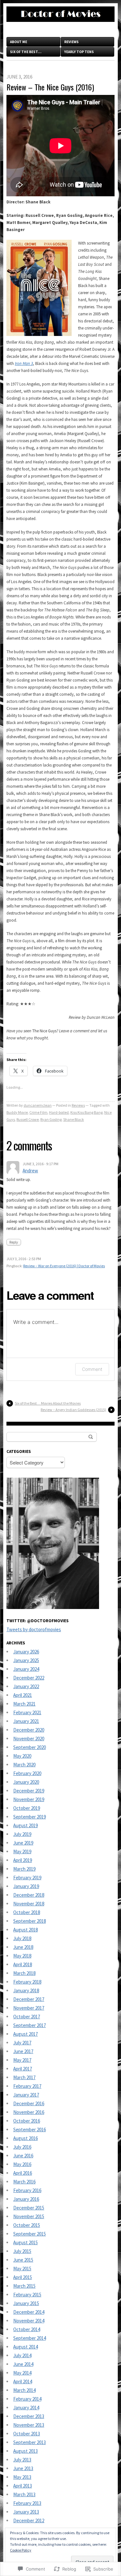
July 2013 (22, 2460)
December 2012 (29, 2520)
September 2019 (30, 1817)
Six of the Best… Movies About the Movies (48, 1403)
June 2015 (23, 2260)
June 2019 (23, 1843)
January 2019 (26, 1886)
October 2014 (27, 2329)
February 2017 (27, 2086)
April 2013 (23, 2486)
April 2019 (23, 1860)
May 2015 (22, 2269)
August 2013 (25, 2451)
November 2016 (29, 2112)
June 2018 (23, 1947)
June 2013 (23, 2468)
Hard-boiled (59, 1112)
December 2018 (29, 1895)
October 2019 (27, 1808)
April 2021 (23, 1695)
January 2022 (26, 1686)
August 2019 (25, 1825)
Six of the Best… (26, 52)
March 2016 (24, 2182)
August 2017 (25, 2034)
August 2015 (25, 2242)
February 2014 (27, 2399)
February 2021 (27, 1712)
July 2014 (22, 2355)
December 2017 (29, 1999)
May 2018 (22, 1956)
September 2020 (30, 1747)
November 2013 (29, 2425)
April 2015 (23, 2277)
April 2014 (23, 2381)
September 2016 (30, 2130)
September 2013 (30, 2442)
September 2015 (30, 2234)
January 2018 (26, 1990)
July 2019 (22, 1834)
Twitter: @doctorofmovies (38, 1621)
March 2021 (24, 1704)
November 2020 (29, 1739)
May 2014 (22, 2373)
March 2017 (24, 2077)
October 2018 (27, 1912)
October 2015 (27, 2225)
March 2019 (24, 1869)
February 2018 (27, 1982)
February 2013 (27, 2503)
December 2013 (29, 2416)
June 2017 (23, 2051)
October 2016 (27, 2121)
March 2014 (24, 2390)
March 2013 (24, 2494)
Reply (14, 1242)
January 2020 (26, 1782)
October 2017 (27, 2017)
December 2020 (29, 1730)
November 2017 (29, 2008)
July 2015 (22, 2251)
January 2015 (26, 2303)
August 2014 (25, 2347)
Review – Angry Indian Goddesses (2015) (73, 1410)
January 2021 (26, 1721)
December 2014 (29, 2312)
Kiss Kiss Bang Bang (86, 1112)
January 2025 (26, 1660)
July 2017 (22, 2043)
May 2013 (22, 2477)
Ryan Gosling (51, 1119)
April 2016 (23, 2173)
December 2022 (29, 1678)
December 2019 (29, 1791)
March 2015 (24, 2286)
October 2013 (27, 2434)
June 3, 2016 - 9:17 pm (40, 1164)
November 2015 (29, 2216)
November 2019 (29, 1799)
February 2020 (27, 1773)
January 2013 (26, 2512)
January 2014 (26, 2408)
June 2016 (23, 2156)
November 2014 (29, 2321)
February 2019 (27, 1878)
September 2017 (30, 2025)
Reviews (71, 42)
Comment (92, 1369)
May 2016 (22, 2164)
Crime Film (38, 1112)
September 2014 (30, 2338)
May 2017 (22, 2060)
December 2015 (29, 2208)
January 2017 (26, 2095)
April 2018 (23, 1964)
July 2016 (22, 2147)
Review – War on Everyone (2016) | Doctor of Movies (64, 1266)
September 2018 (30, 1921)
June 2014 (23, 2364)
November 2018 (29, 1904)
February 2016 (27, 2190)
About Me (19, 42)
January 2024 (26, 1669)
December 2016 (29, 2103)
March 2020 (24, 1765)
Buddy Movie (17, 1112)
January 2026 (26, 1652)
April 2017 (23, 2069)
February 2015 (27, 2295)
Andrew (30, 1171)
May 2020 (22, 1756)
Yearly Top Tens (79, 52)
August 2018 (25, 1930)
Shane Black (74, 1119)
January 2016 (26, 2199)
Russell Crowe (28, 1119)
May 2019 (22, 1851)
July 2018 (22, 1938)
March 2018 (24, 1973)
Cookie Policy (21, 2550)
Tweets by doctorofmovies (34, 1629)
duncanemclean (38, 1105)
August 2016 (25, 2138)
